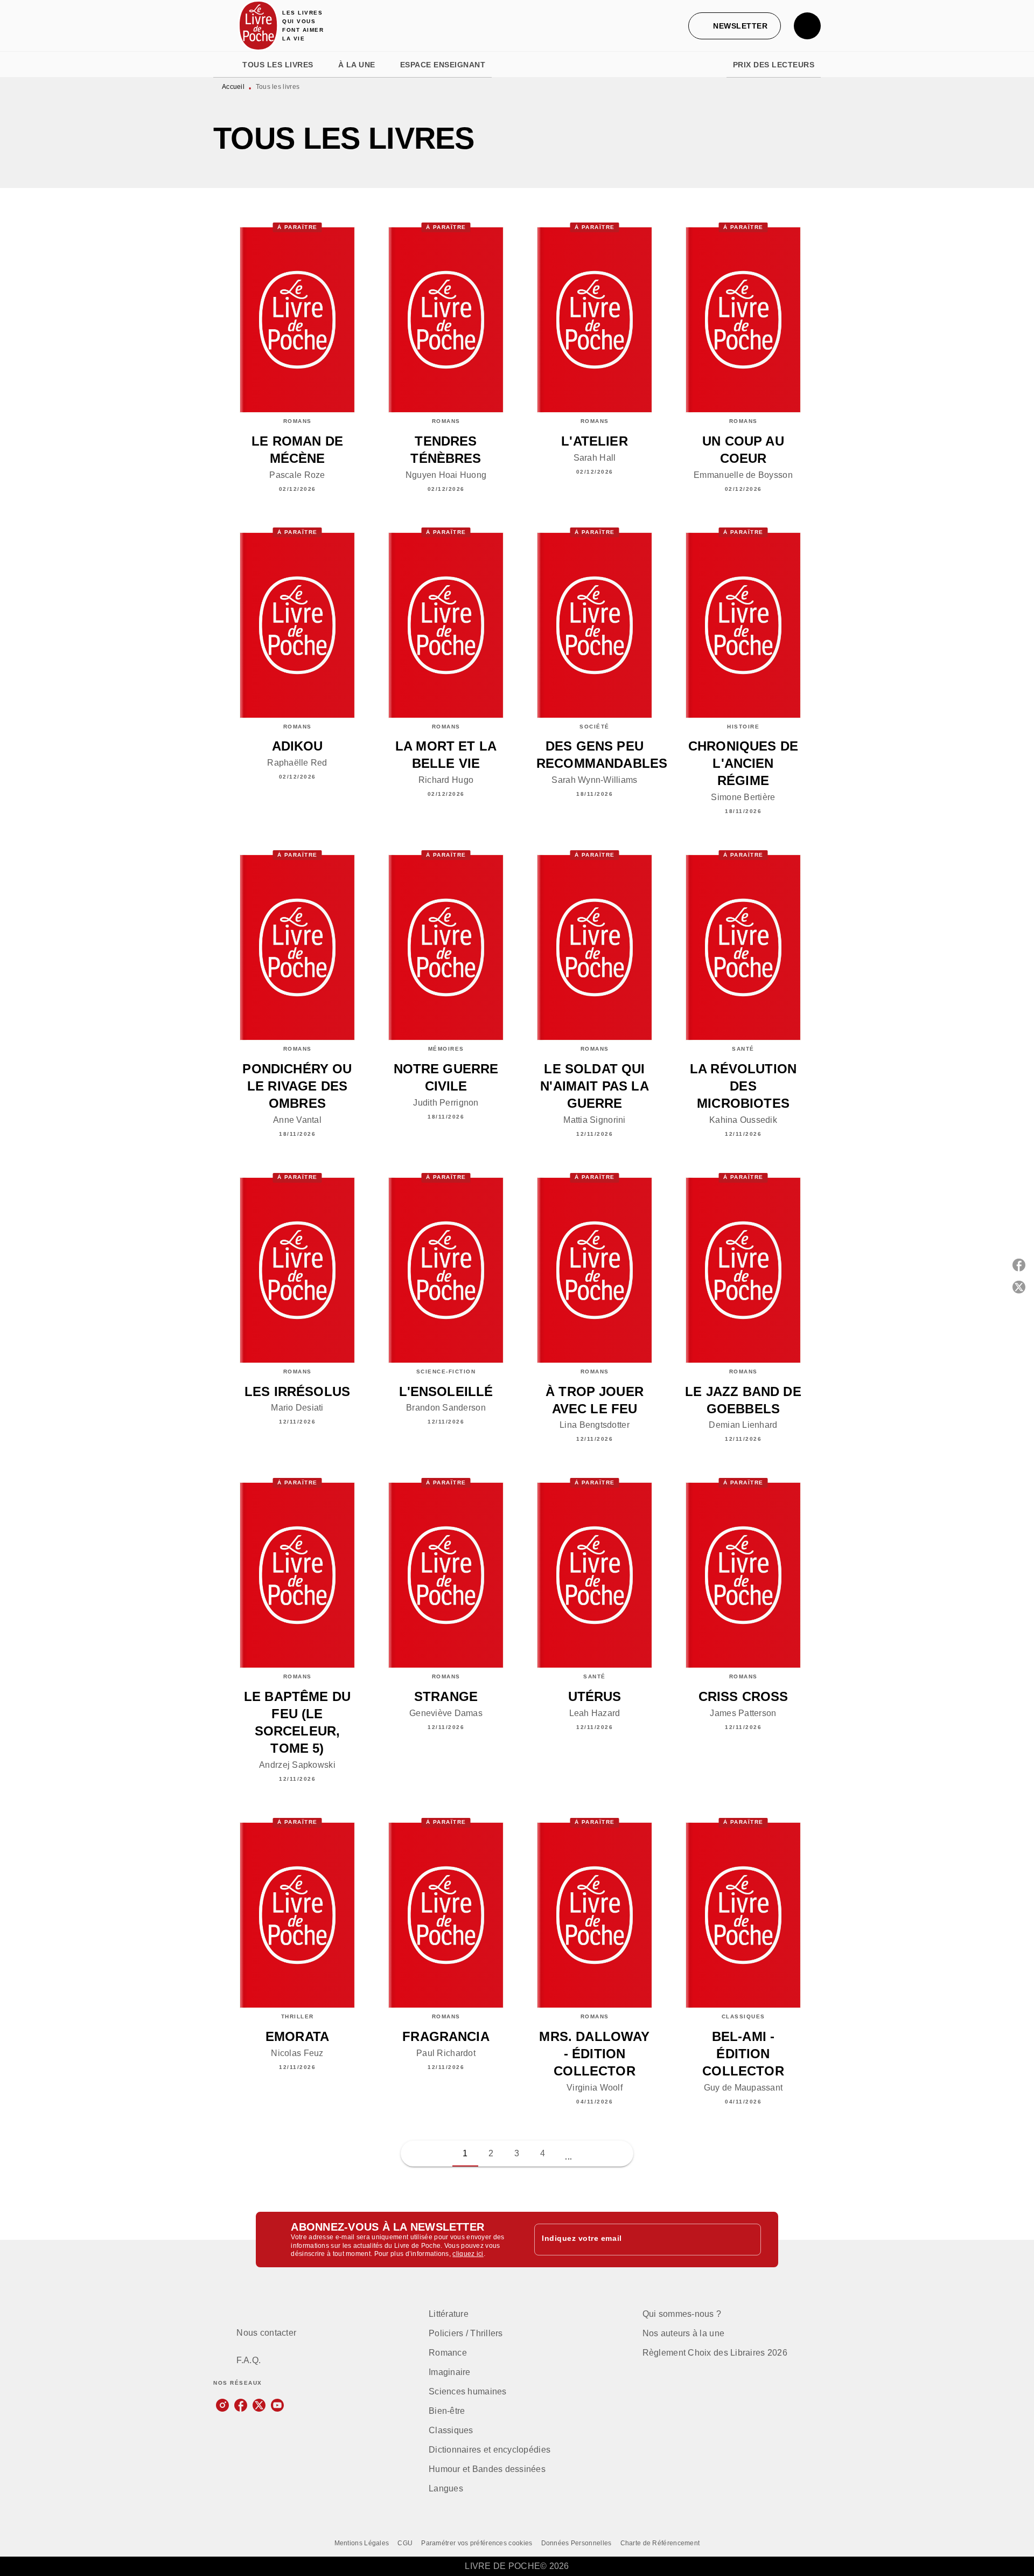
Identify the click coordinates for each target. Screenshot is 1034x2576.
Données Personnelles (577, 2543)
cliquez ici (468, 2254)
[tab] (225, 65)
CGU (405, 2543)
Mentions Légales (362, 2543)
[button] (735, 26)
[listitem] (222, 2405)
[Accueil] (258, 26)
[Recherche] (807, 26)
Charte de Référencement (660, 2543)
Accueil (233, 87)
